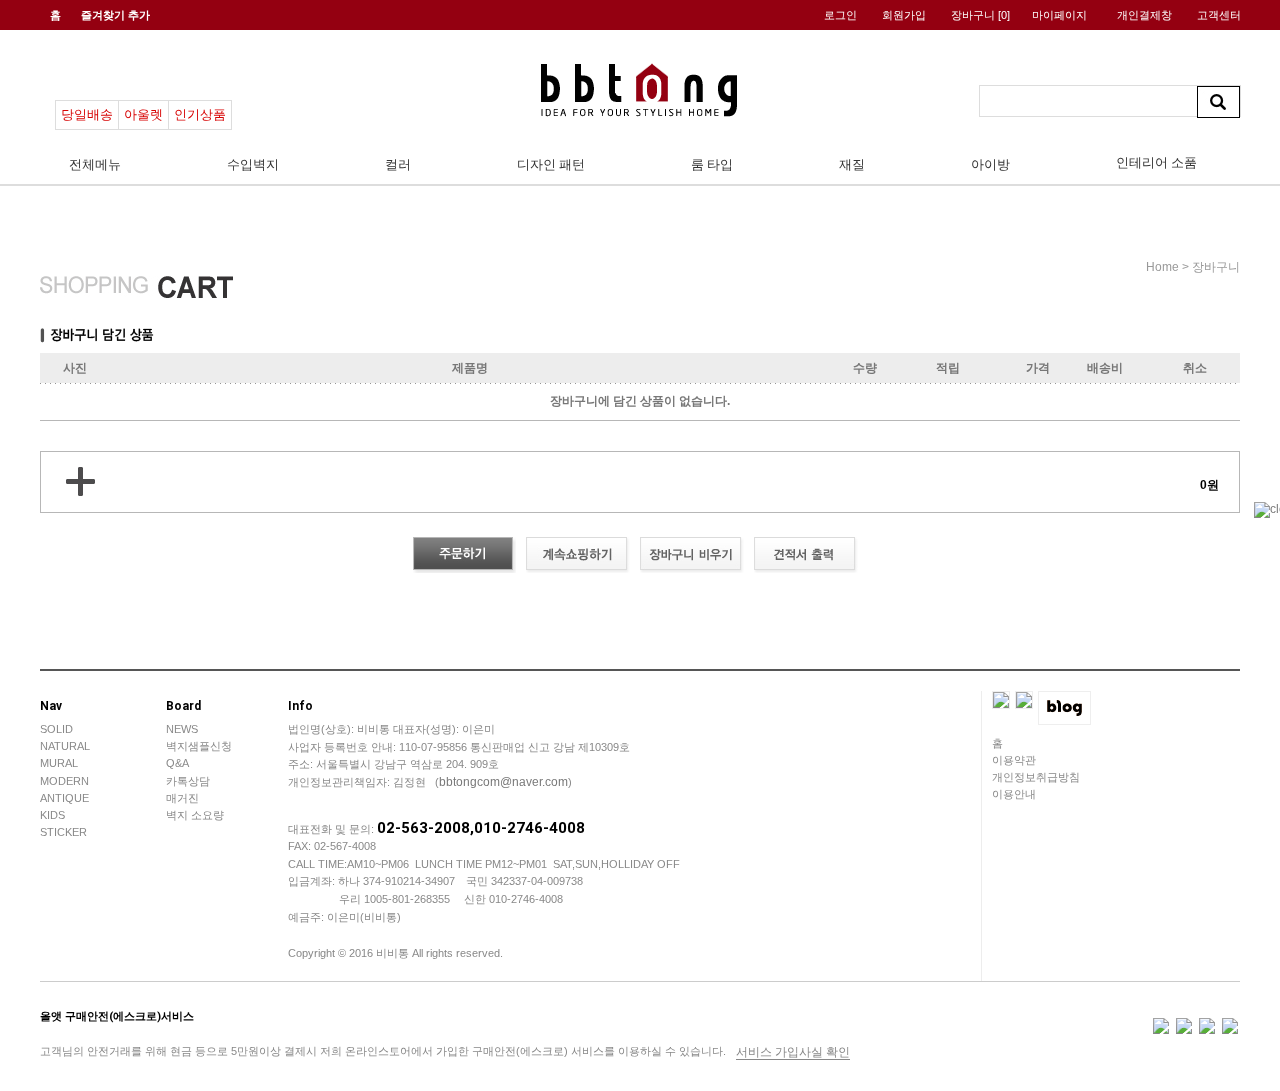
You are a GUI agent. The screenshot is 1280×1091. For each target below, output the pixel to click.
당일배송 (87, 114)
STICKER (63, 832)
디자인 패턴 (551, 164)
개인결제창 (1144, 15)
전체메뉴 (95, 164)
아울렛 (143, 114)
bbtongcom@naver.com (503, 782)
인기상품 (200, 114)
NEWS (182, 729)
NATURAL (65, 746)
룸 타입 (712, 164)
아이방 (990, 164)
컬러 (398, 164)
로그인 (840, 15)
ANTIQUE (64, 798)
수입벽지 (253, 164)
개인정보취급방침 (1036, 777)
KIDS (52, 815)
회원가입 (904, 15)
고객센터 (1219, 15)
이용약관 (1014, 760)
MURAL (59, 763)
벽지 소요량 (195, 815)
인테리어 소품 (1156, 162)
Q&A (177, 763)
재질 (852, 164)
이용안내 (1014, 794)
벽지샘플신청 (199, 746)
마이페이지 (1059, 15)
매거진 (182, 798)
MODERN (64, 781)
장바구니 (980, 15)
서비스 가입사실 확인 (793, 1052)
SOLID (56, 729)
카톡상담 (188, 781)
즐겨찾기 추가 (115, 15)
